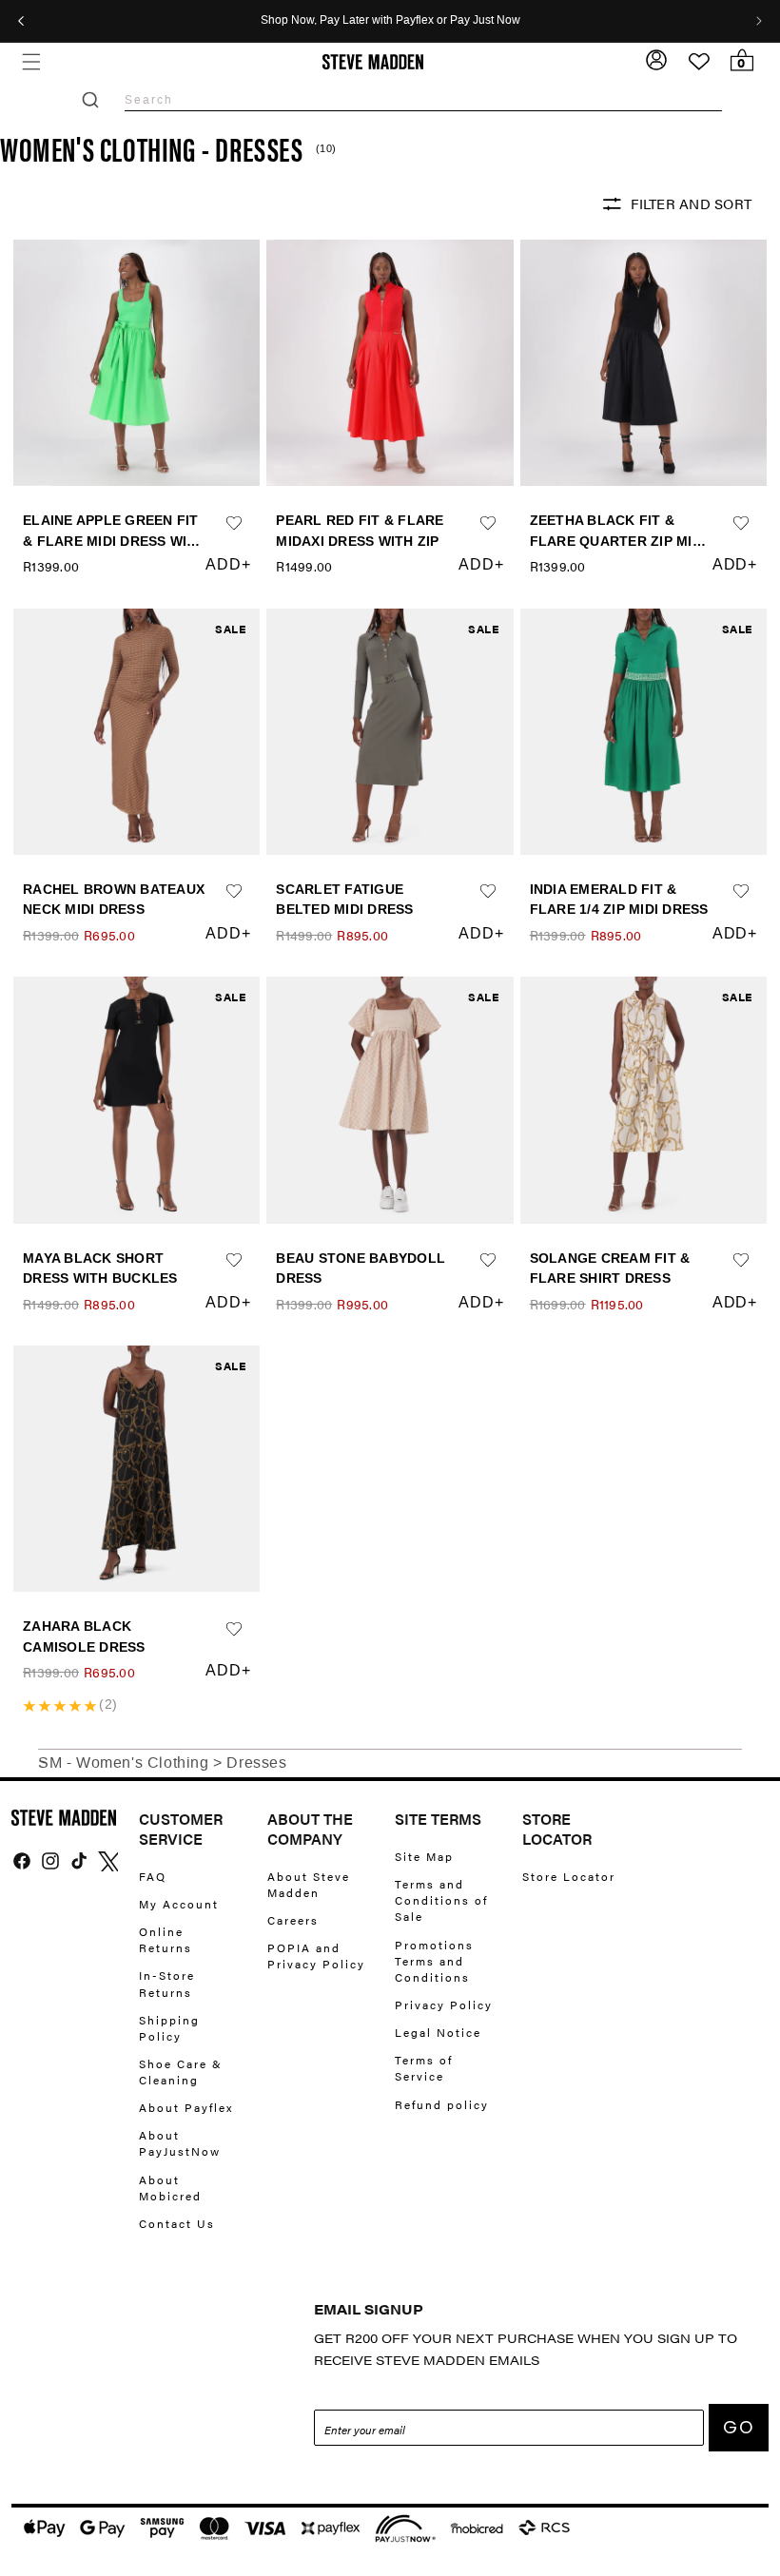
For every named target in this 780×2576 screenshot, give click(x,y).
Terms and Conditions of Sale (441, 1900)
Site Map (424, 1857)
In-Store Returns (167, 1983)
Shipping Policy (169, 2028)
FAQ (153, 1877)
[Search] (90, 100)
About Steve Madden (309, 1885)
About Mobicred (170, 2188)
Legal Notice (438, 2032)
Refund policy (442, 2104)
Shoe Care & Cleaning (181, 2072)
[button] (31, 61)
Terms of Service (424, 2068)
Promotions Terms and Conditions (434, 1961)
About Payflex (186, 2107)
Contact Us (177, 2223)
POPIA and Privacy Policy (316, 1956)
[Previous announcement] (21, 21)
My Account (179, 1904)
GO (739, 2427)
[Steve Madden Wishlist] (699, 62)
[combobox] (423, 99)
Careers (293, 1920)
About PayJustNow (180, 2143)
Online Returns (166, 1939)
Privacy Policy (444, 2005)
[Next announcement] (759, 21)
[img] (22, 1861)
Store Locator (569, 1877)
